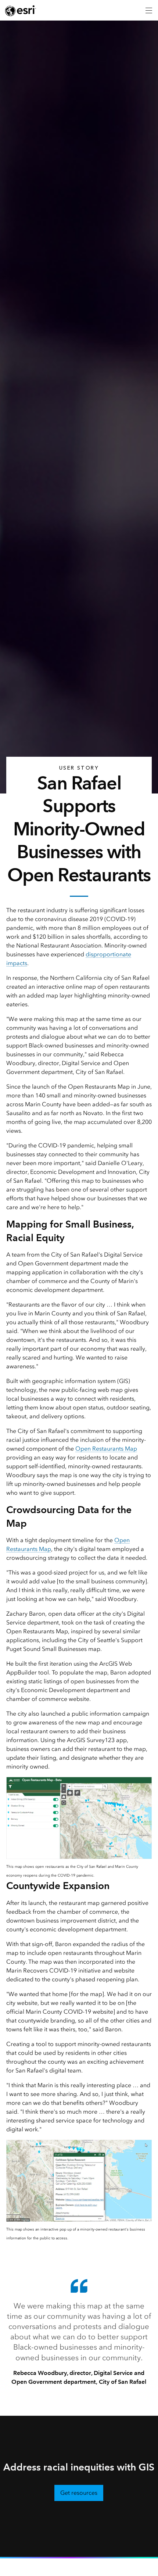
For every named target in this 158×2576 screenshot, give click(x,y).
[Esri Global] (21, 11)
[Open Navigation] (149, 10)
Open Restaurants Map (106, 1449)
